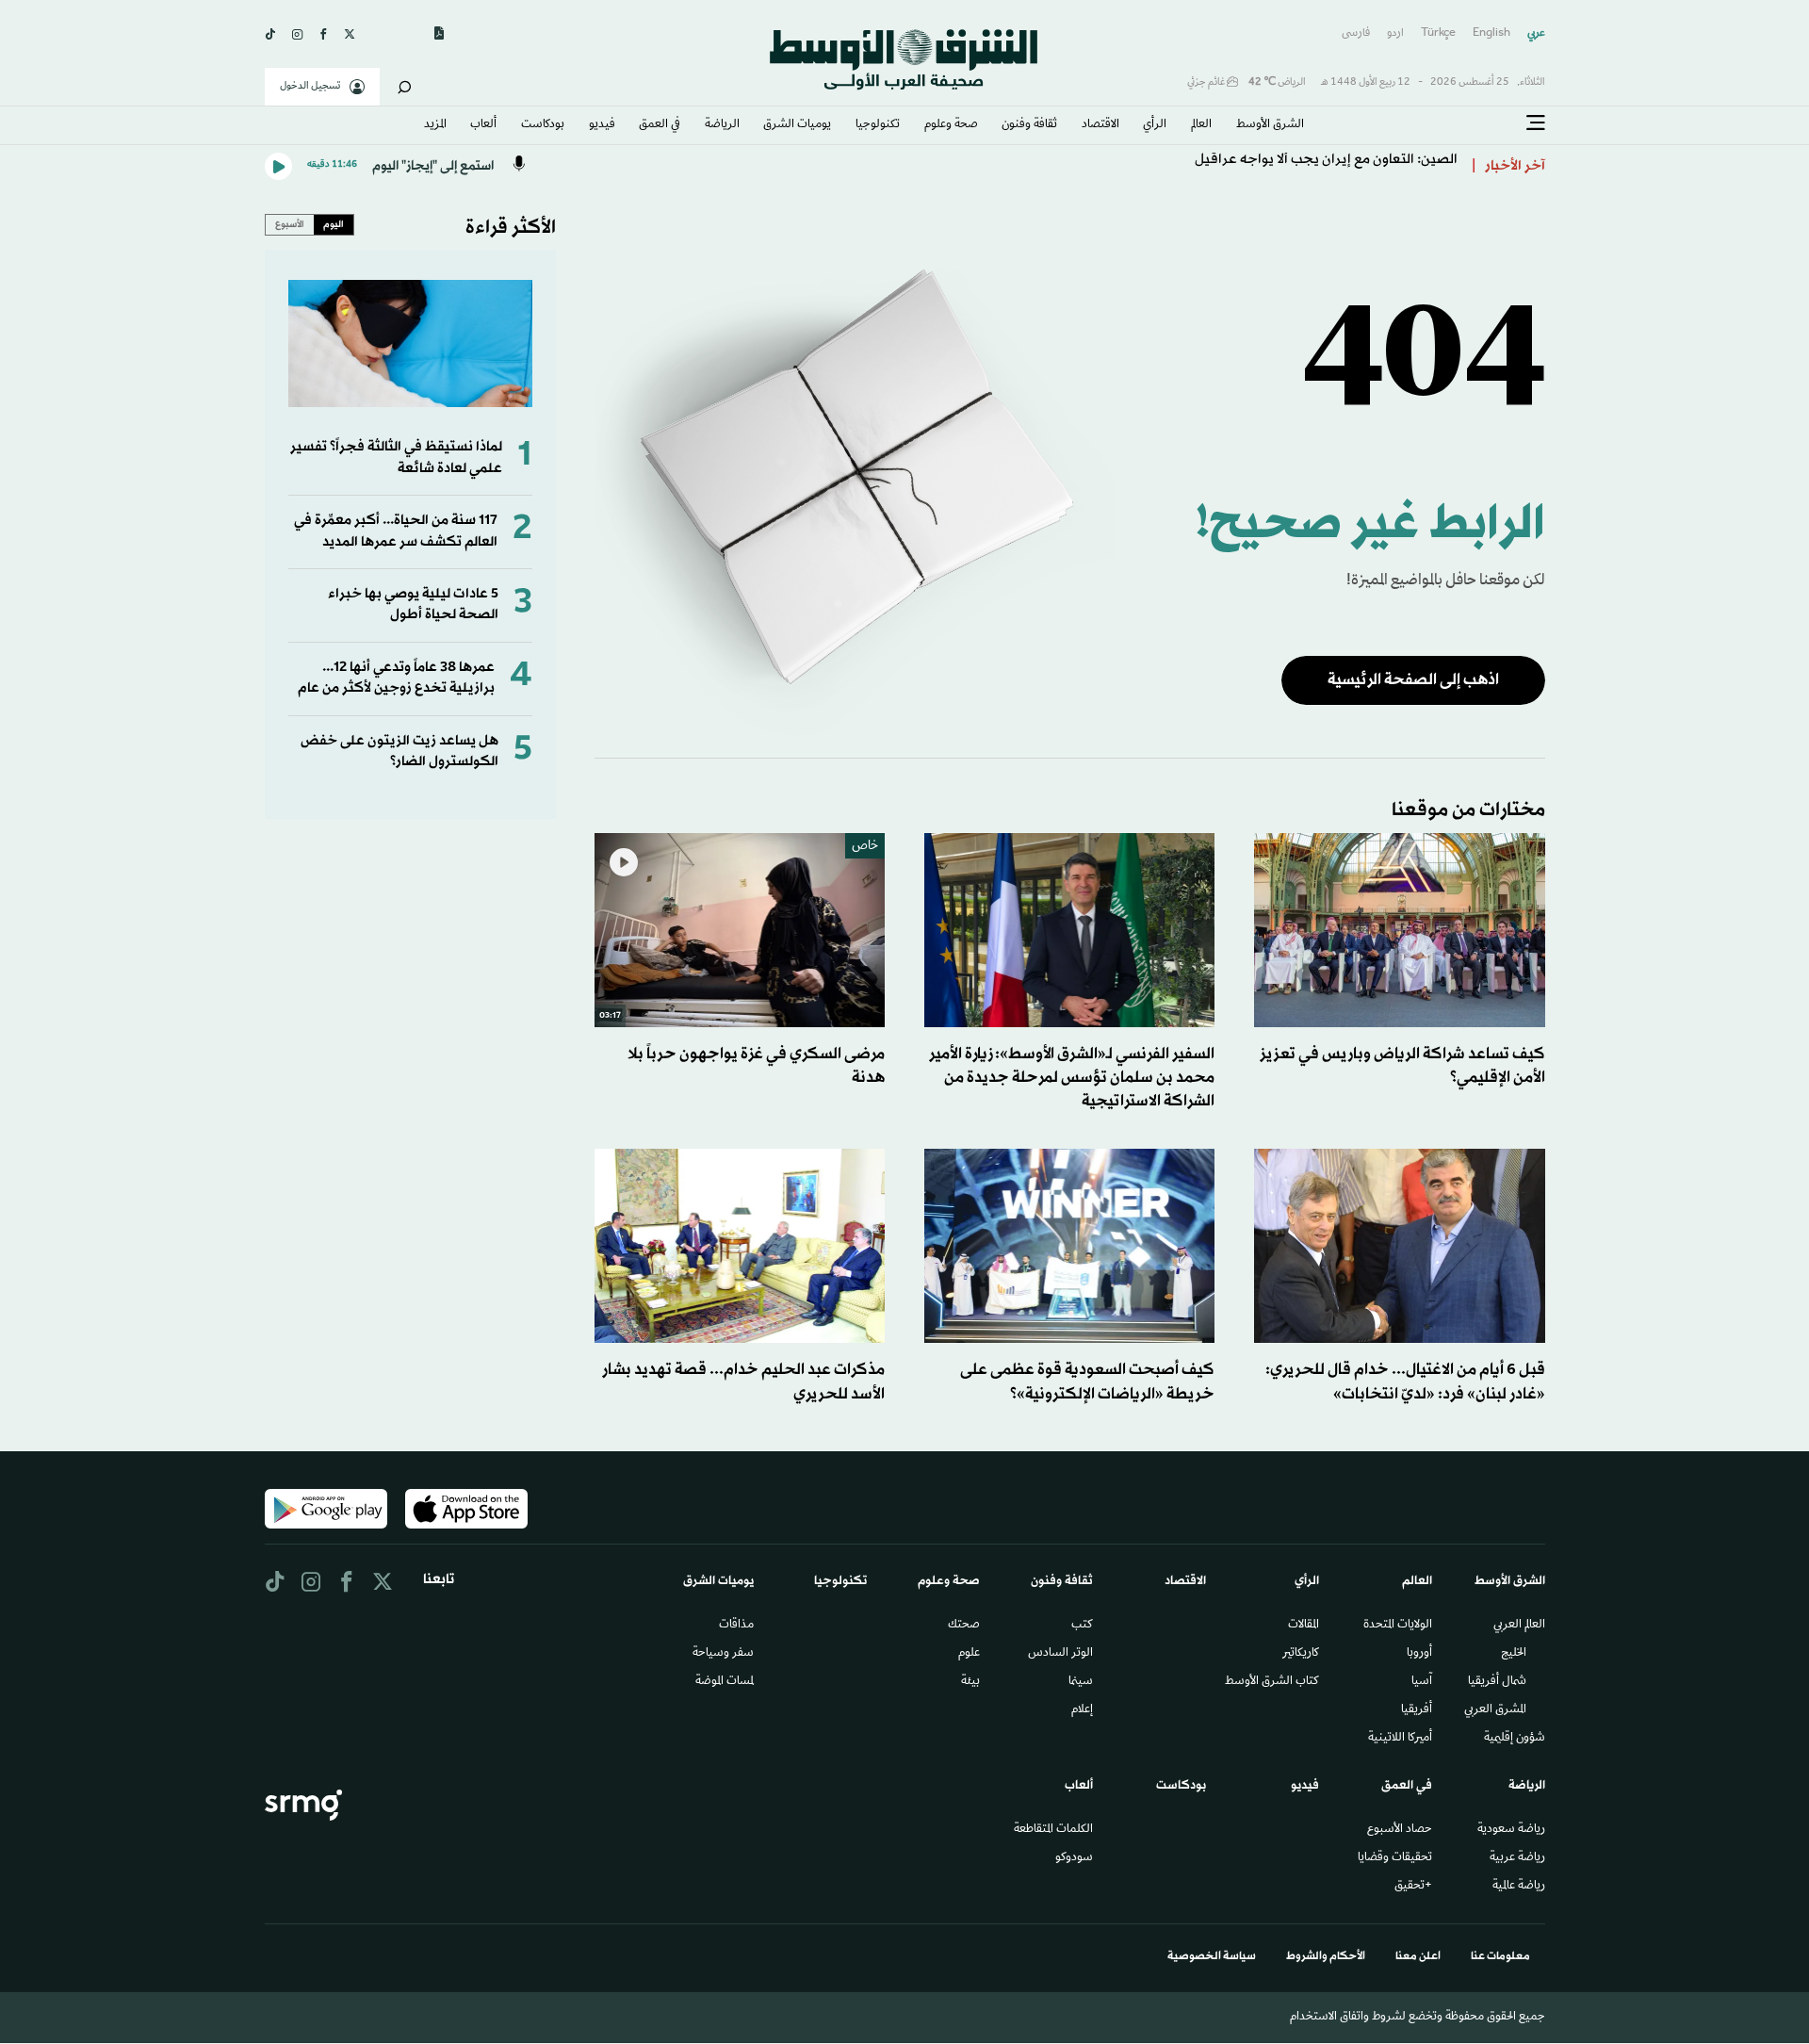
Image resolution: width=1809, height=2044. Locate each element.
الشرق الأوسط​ (1270, 125)
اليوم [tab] (334, 224)
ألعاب (483, 125)
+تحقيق (1413, 1887)
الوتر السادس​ (1060, 1654)
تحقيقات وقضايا (1395, 1858)
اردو (1395, 33)
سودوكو (1074, 1858)
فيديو (602, 125)
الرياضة (722, 125)
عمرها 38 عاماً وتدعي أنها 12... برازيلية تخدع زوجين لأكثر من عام (396, 678)
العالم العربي (1519, 1626)
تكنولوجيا (878, 125)
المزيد (435, 125)
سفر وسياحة (723, 1654)
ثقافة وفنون (1029, 125)
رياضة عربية (1517, 1858)
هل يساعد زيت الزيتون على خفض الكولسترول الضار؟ (399, 752)
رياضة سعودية (1511, 1830)
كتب (1082, 1626)
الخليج (1514, 1654)
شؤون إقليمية (1515, 1739)
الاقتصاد (1100, 125)
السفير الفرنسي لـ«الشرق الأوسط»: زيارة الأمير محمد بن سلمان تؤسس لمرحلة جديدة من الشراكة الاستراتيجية (1072, 1078)
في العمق (660, 125)
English (1491, 33)
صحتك (964, 1626)
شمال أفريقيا (1497, 1682)
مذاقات (736, 1626)
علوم (969, 1654)
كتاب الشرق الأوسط (1272, 1682)
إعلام (1082, 1710)
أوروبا (1419, 1654)
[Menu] (1536, 123)
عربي (1536, 33)
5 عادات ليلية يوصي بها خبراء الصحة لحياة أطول (413, 605)
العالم (1201, 125)
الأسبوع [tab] (290, 224)
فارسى (1356, 33)
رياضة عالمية (1519, 1887)
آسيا (1422, 1682)
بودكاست (543, 125)
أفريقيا (1417, 1710)
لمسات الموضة (725, 1682)
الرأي (1155, 125)
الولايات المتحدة (1398, 1626)
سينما (1081, 1682)
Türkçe (1438, 33)
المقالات (1304, 1626)
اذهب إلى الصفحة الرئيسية (1413, 680)
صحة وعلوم (951, 125)
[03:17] (740, 931)
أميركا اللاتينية (1400, 1739)
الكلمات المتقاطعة (1053, 1830)
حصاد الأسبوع (1400, 1830)
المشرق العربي (1495, 1710)
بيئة (970, 1682)
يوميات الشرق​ (797, 125)
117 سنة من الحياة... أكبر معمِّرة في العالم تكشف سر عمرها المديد (396, 531)
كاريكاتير (1301, 1654)
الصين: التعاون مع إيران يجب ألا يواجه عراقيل (1326, 166)
